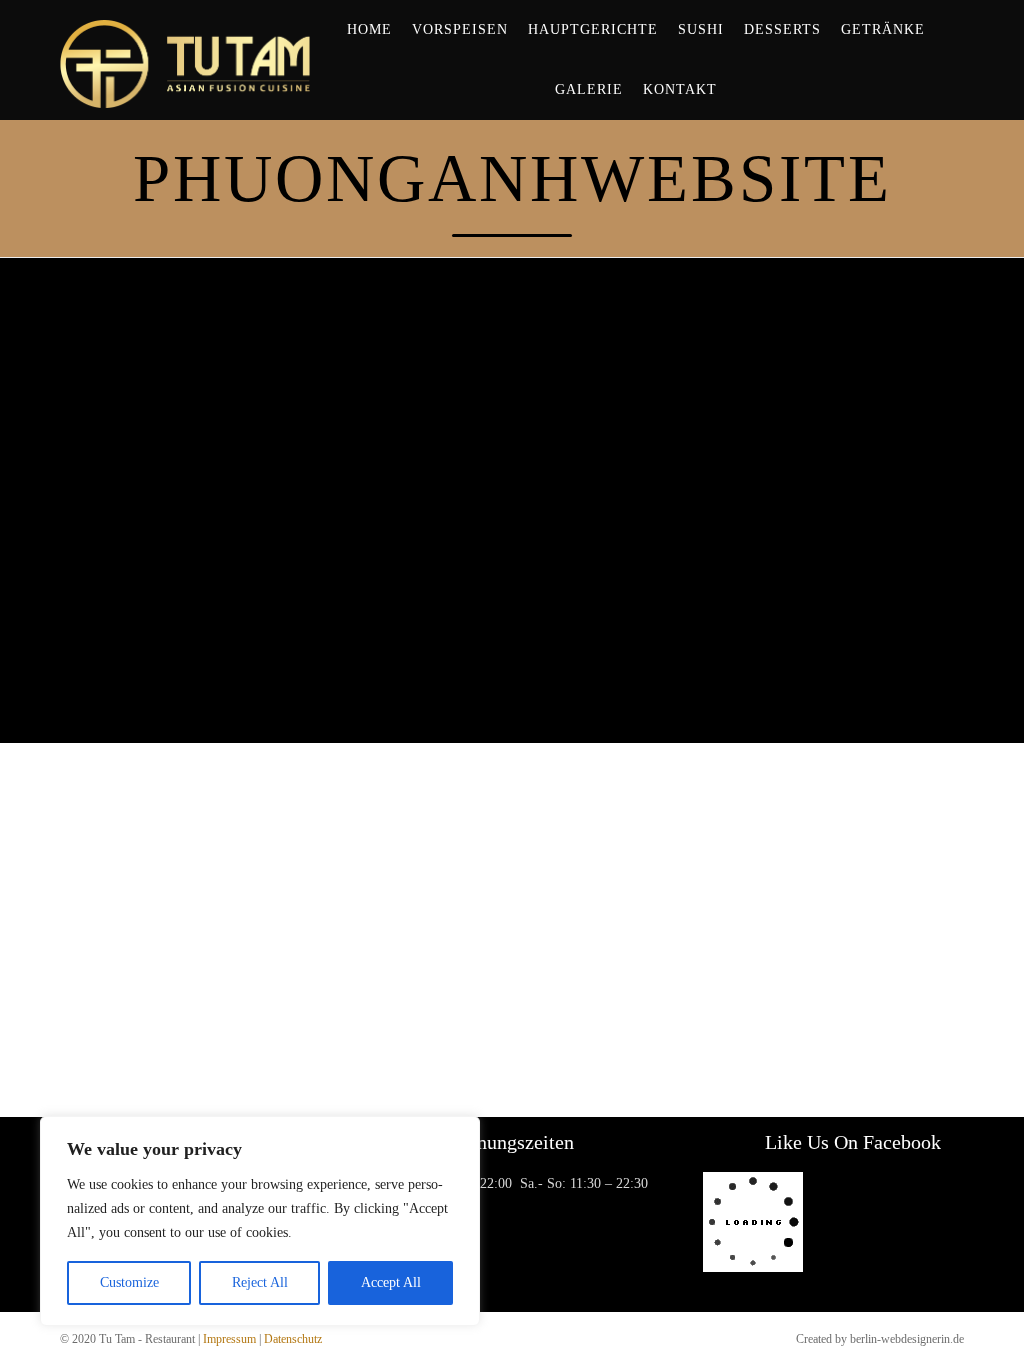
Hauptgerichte (593, 29)
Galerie (589, 89)
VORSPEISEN (460, 29)
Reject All (260, 1282)
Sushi (701, 29)
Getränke (883, 29)
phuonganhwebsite (512, 178)
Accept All (391, 1282)
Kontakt (680, 89)
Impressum (229, 1339)
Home (369, 29)
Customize (129, 1282)
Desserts (782, 29)
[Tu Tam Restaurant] (186, 60)
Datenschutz (293, 1339)
